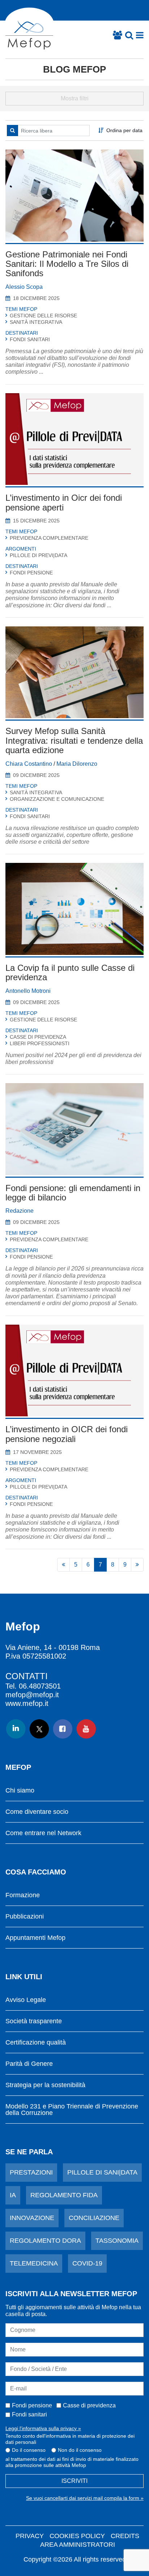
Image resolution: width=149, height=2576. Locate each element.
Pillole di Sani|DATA (102, 2172)
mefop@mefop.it (32, 1695)
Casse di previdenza (89, 2405)
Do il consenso (29, 2450)
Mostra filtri (75, 98)
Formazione (23, 1895)
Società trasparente (34, 2021)
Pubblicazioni (25, 1917)
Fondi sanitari (29, 2414)
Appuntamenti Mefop (35, 1938)
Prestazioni (31, 2172)
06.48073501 (40, 1686)
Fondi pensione (32, 2405)
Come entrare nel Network (43, 1833)
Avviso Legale (26, 2000)
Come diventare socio (37, 1812)
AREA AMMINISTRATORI (78, 2545)
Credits (125, 2536)
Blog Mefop (74, 69)
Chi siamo (20, 1791)
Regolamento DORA (45, 2241)
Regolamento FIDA (64, 2195)
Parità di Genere (29, 2064)
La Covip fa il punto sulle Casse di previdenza (70, 972)
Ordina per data (124, 130)
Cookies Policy (77, 2536)
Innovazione (32, 2218)
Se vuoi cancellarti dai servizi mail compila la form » (85, 2498)
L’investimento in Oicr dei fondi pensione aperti (64, 502)
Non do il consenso (80, 2450)
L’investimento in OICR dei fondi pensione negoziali (67, 1434)
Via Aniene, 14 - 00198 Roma (53, 1647)
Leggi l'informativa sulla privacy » (43, 2428)
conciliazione (94, 2218)
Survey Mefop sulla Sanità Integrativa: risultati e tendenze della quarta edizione (74, 740)
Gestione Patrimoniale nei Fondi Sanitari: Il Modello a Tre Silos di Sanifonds (67, 264)
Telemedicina (34, 2263)
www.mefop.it (27, 1703)
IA (13, 2195)
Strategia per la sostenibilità (45, 2085)
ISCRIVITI (74, 2481)
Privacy (30, 2536)
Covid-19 (87, 2263)
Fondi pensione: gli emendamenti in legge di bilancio (73, 1193)
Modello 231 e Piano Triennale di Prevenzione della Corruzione (72, 2110)
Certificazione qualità (36, 2043)
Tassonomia (117, 2241)
